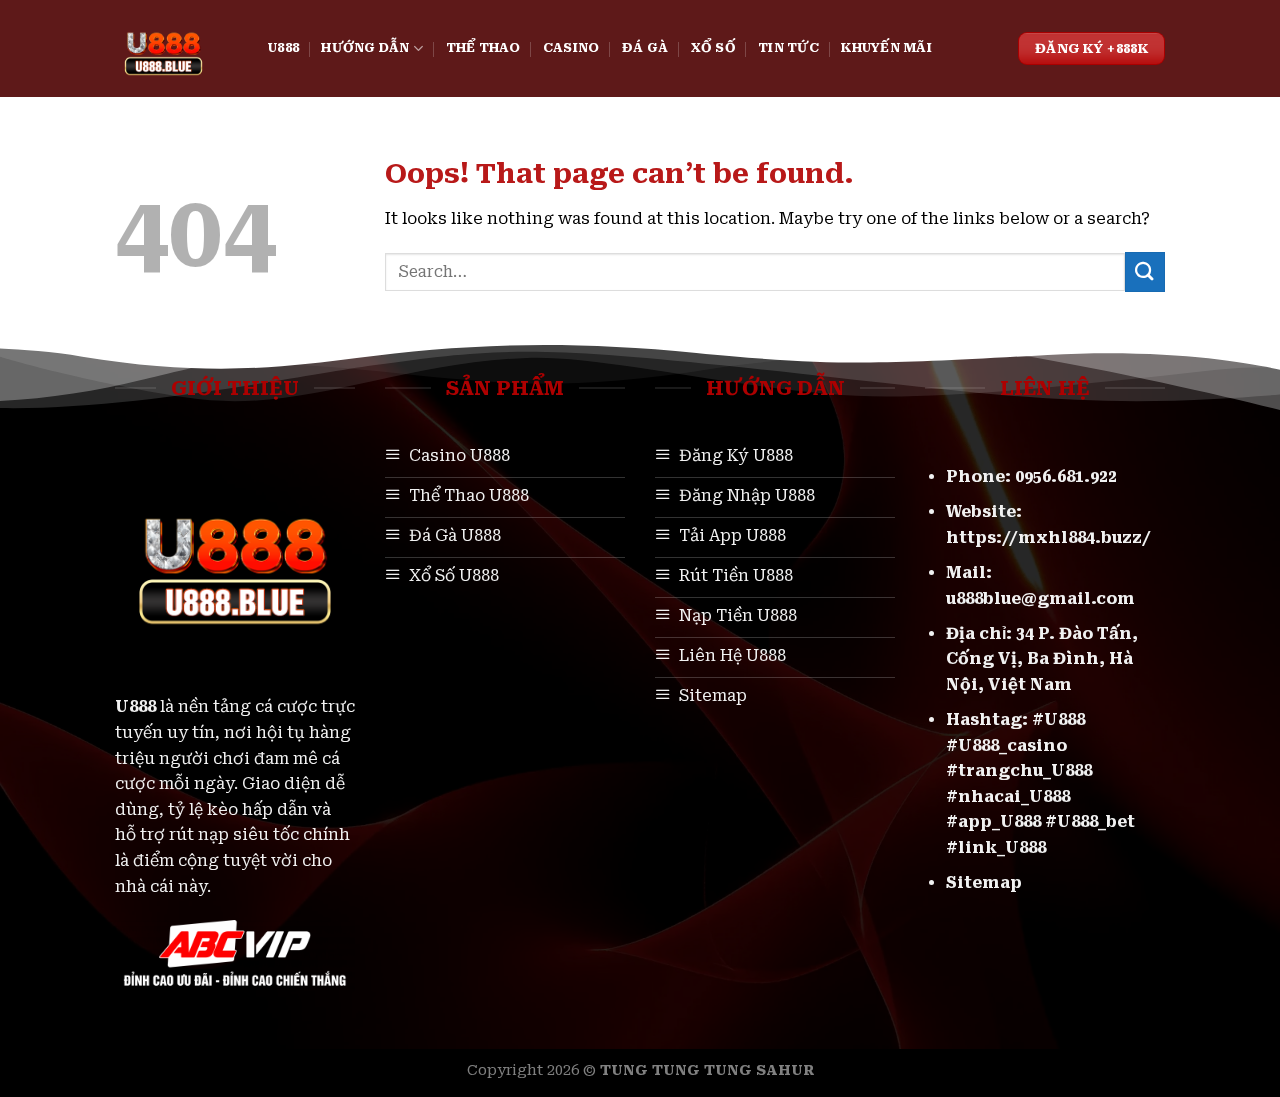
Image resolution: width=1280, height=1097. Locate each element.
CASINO (571, 47)
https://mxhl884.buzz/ (1048, 537)
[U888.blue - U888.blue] (176, 48)
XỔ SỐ (713, 47)
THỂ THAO (483, 47)
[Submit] (1145, 271)
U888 (283, 47)
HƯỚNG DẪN (365, 47)
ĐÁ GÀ (645, 47)
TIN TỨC (788, 47)
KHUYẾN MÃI (886, 47)
